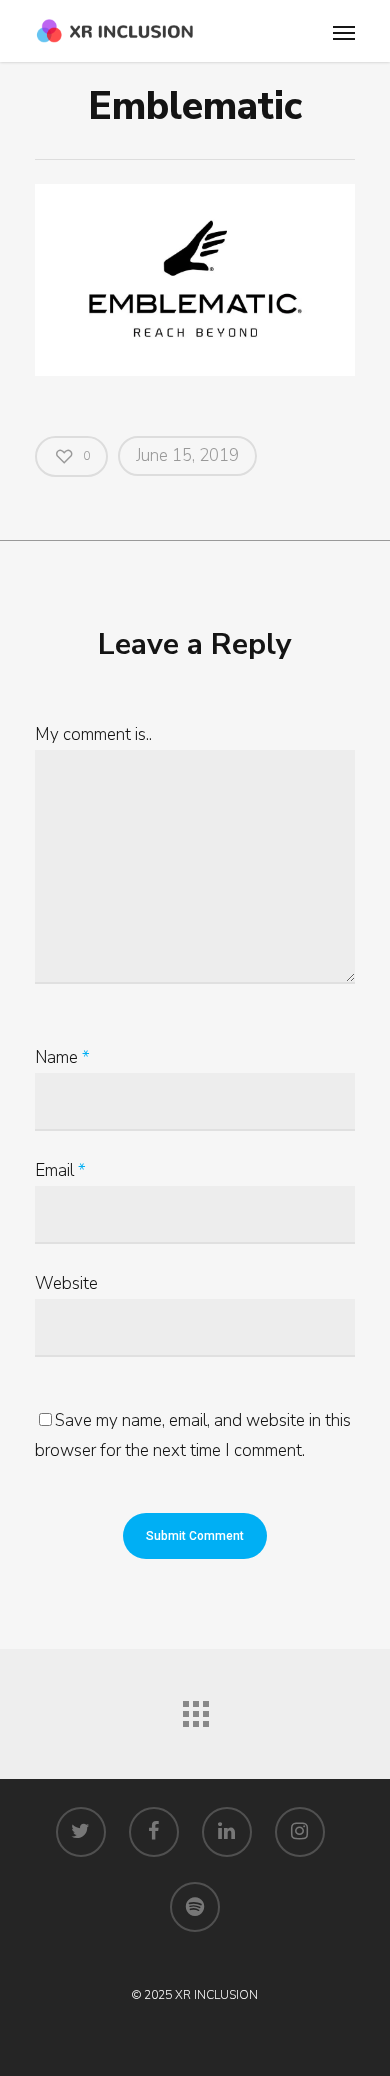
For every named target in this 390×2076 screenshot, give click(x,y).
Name (62, 1057)
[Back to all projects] (195, 1709)
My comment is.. (93, 734)
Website (66, 1283)
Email (60, 1170)
